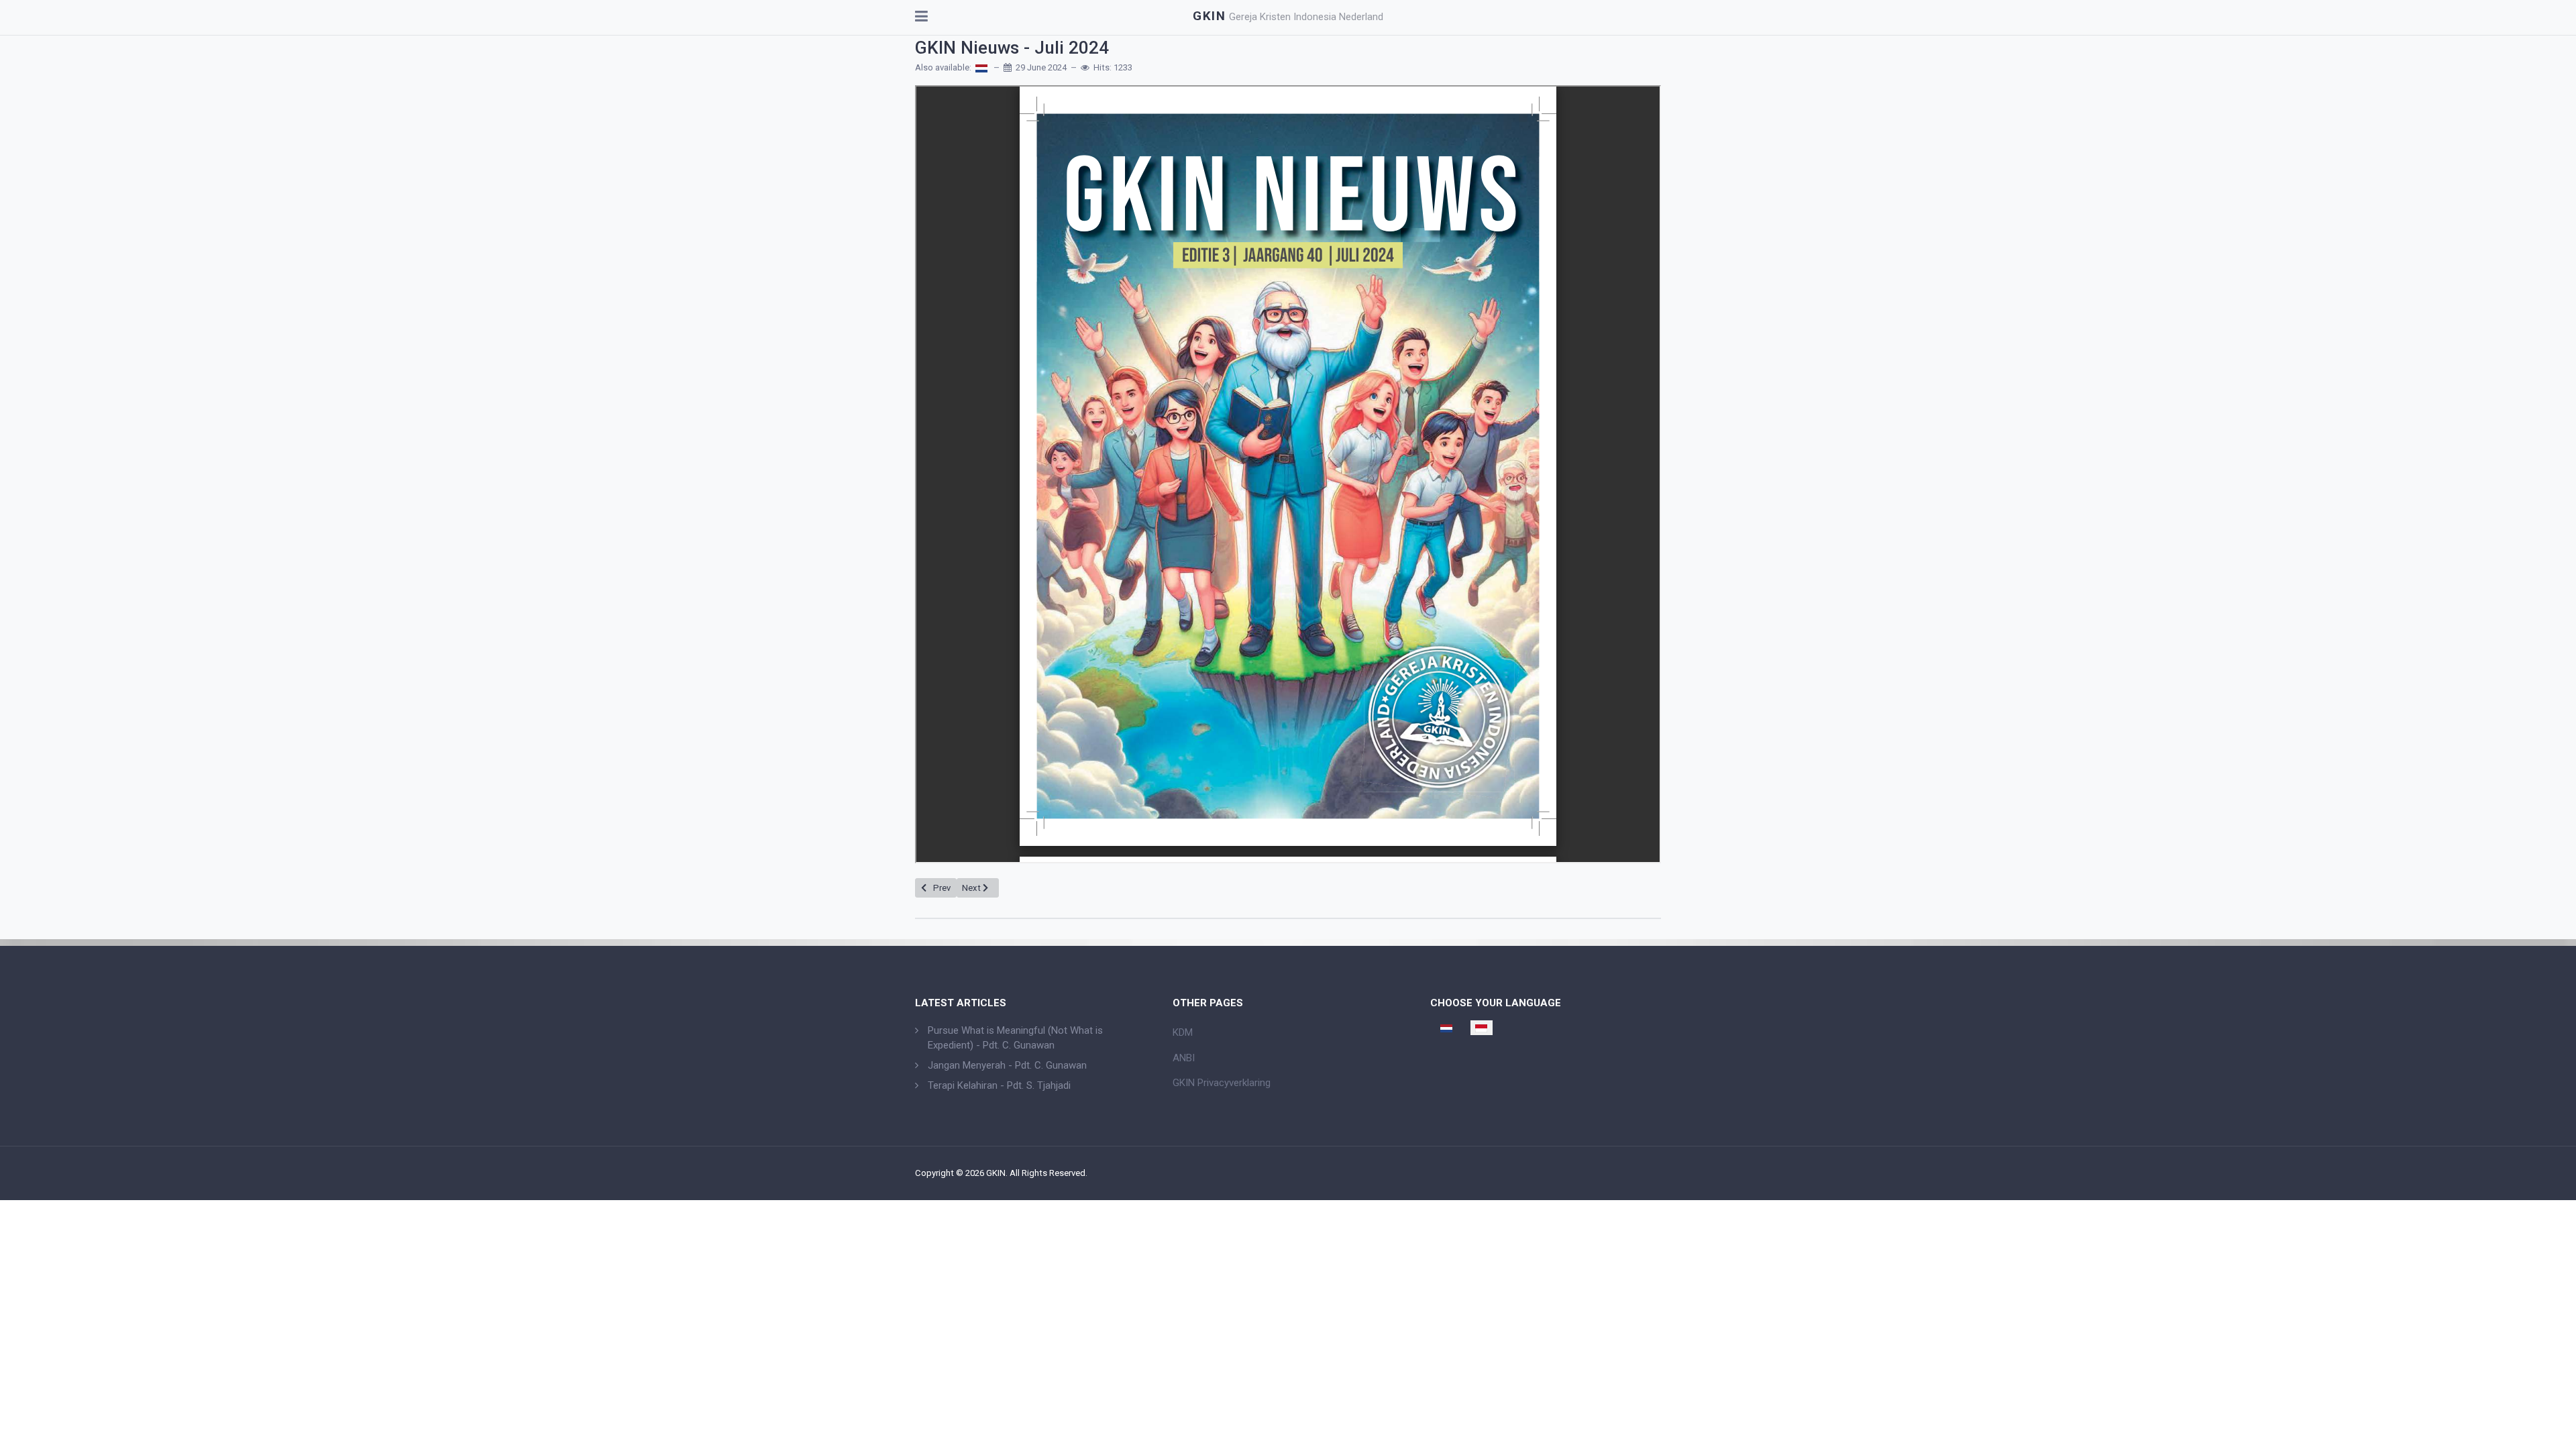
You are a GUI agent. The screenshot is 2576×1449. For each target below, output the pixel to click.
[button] (921, 17)
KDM (1183, 1032)
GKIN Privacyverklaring (1222, 1083)
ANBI (1184, 1058)
